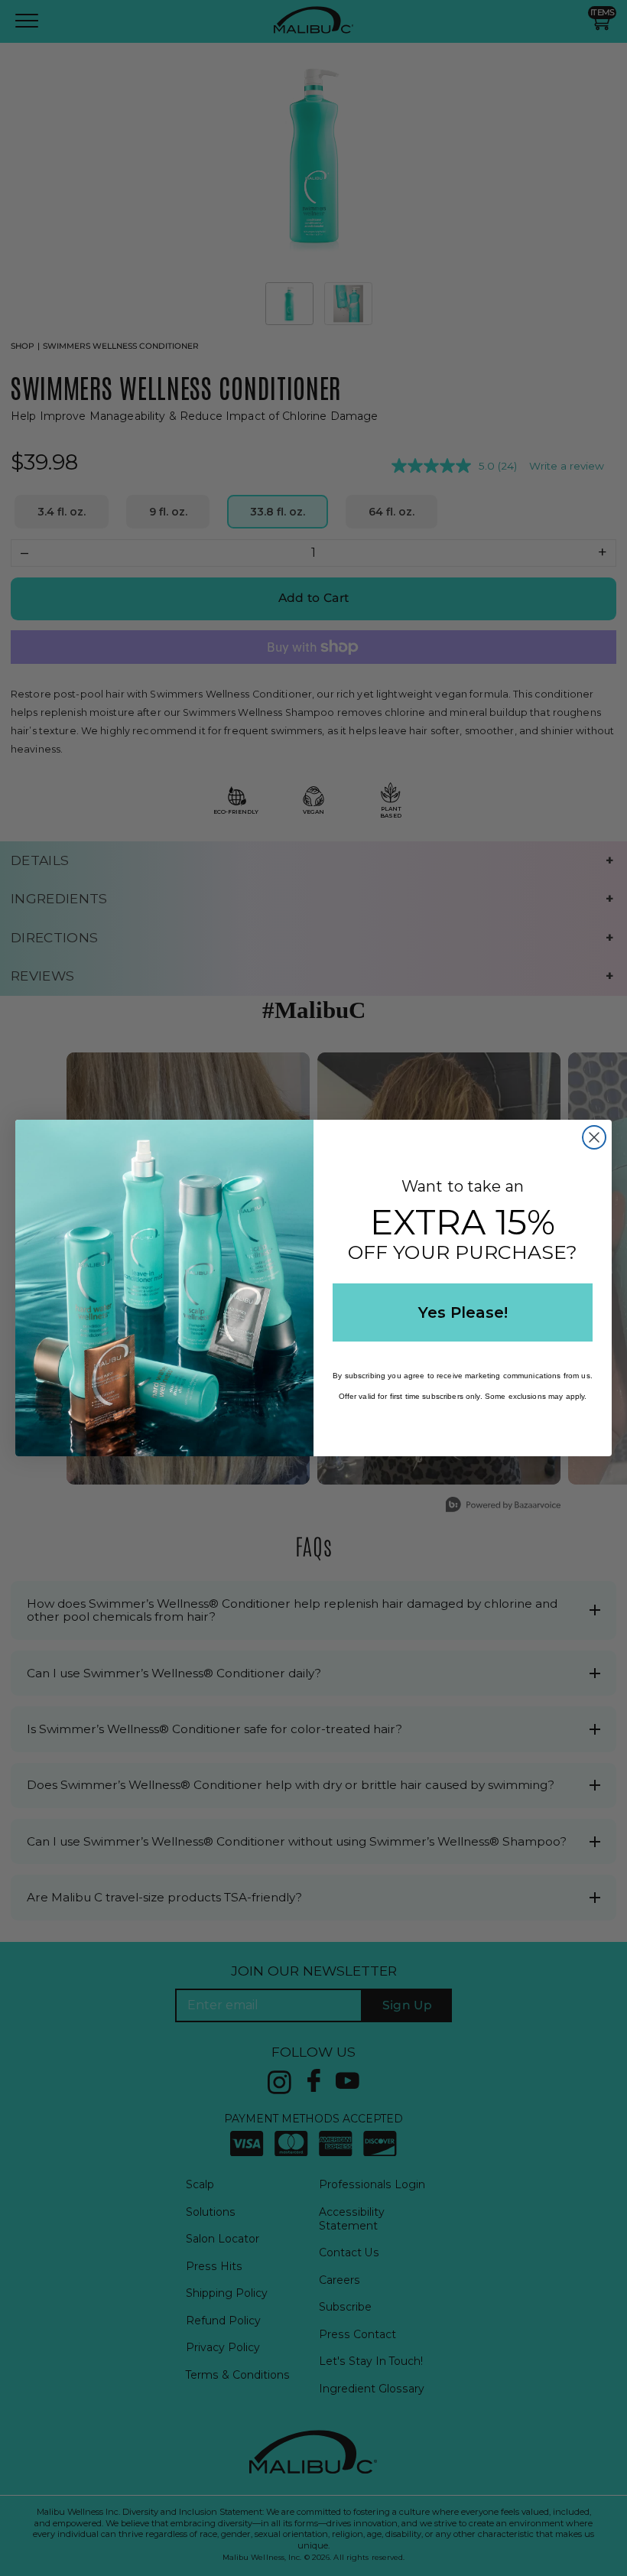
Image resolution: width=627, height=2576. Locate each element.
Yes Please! (463, 1312)
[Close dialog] (594, 1137)
